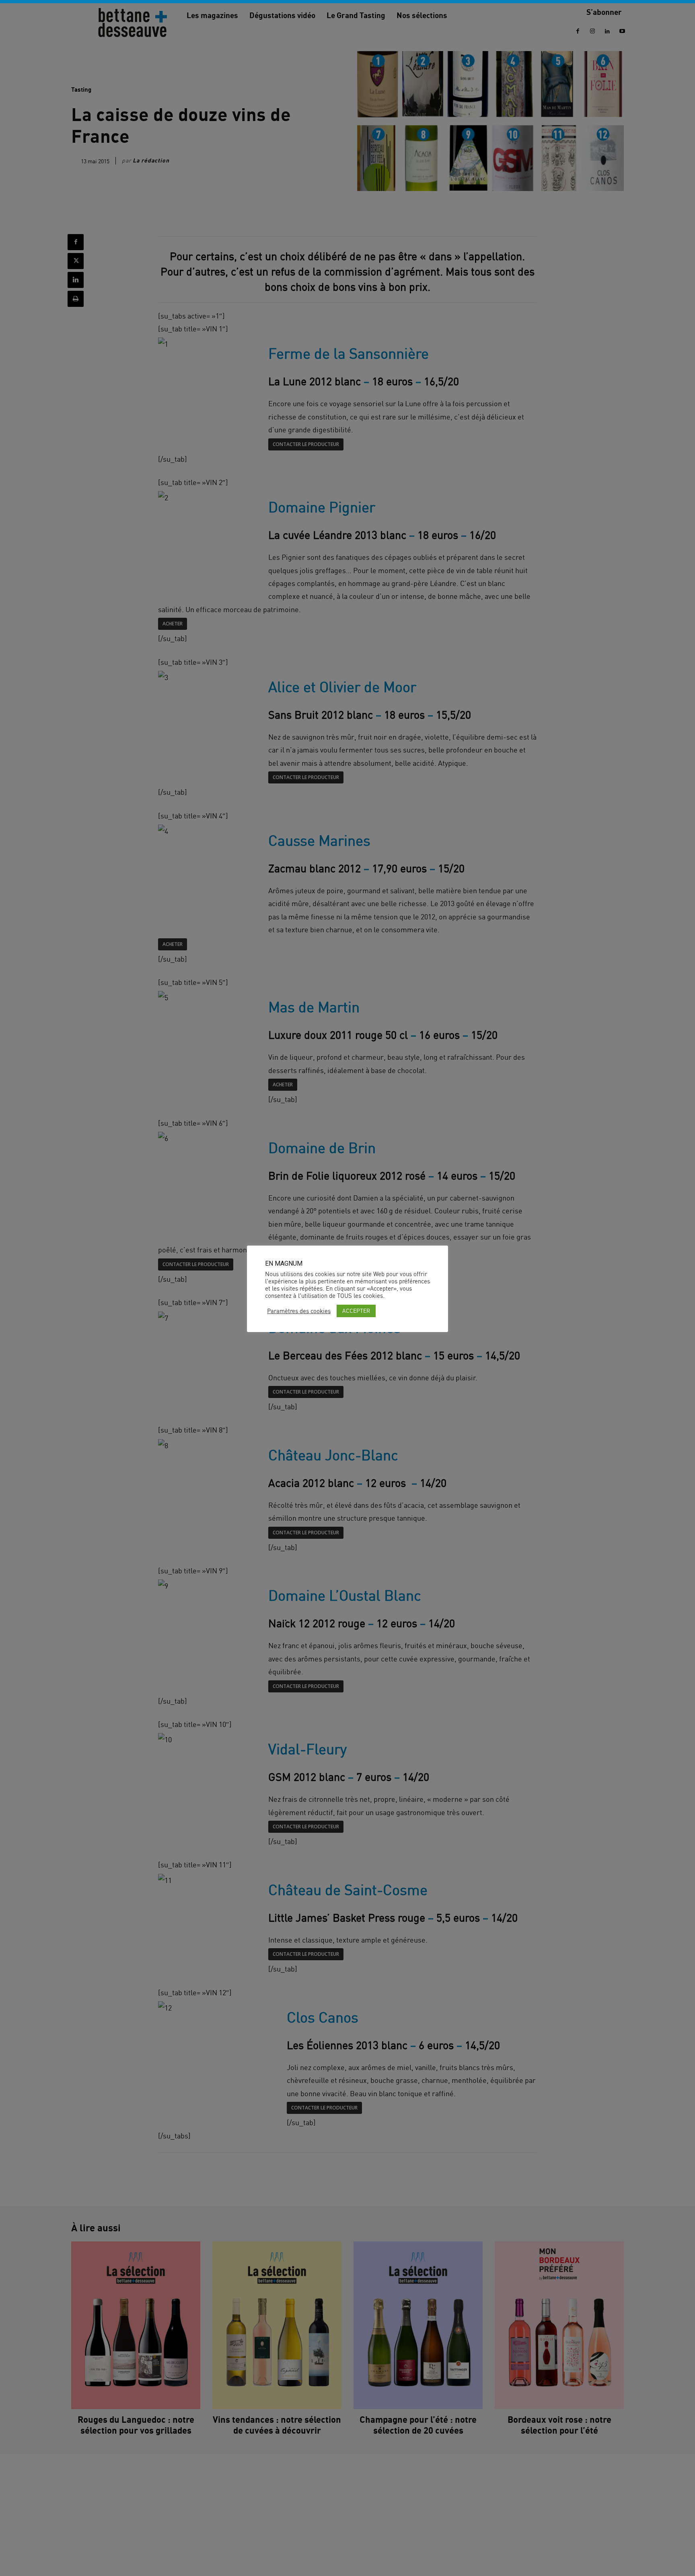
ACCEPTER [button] (356, 1311)
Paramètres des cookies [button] (299, 1311)
